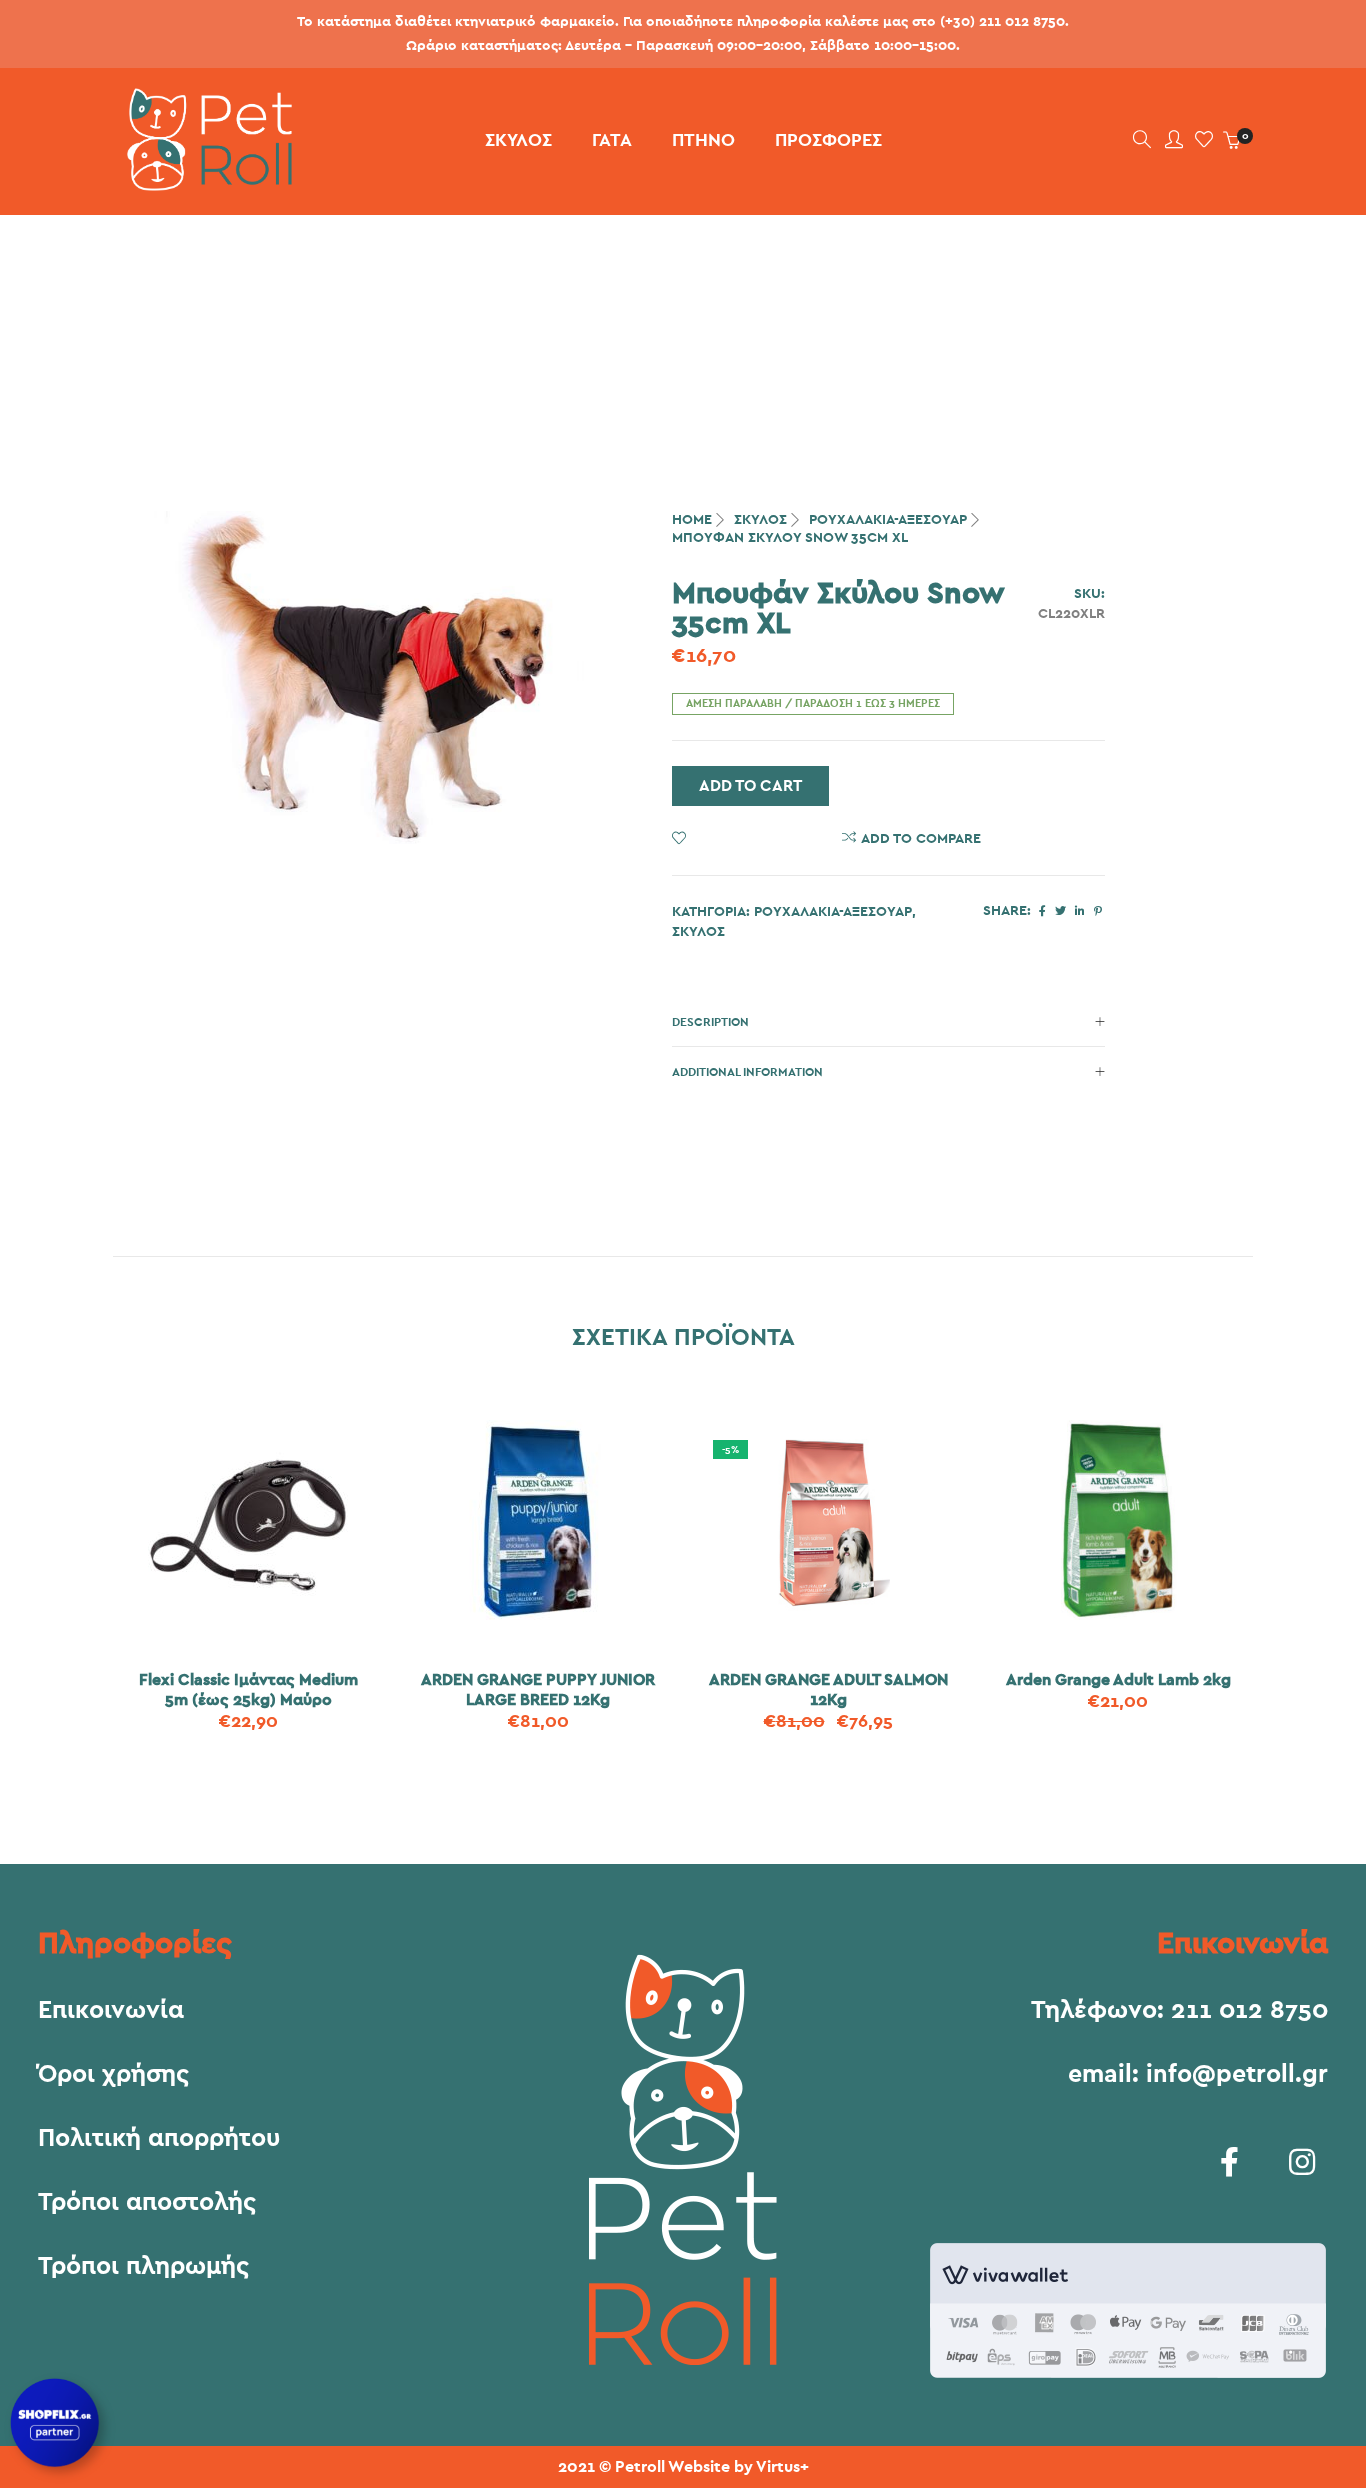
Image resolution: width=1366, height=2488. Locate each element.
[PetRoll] (202, 183)
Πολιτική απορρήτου (159, 2139)
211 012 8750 (1249, 2010)
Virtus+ (782, 2467)
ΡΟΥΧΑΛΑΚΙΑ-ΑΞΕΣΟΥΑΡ (888, 520)
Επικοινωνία (111, 2011)
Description (710, 1022)
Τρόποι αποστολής (147, 2203)
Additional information (747, 1072)
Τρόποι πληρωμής (143, 2267)
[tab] (888, 1022)
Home (692, 520)
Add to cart (750, 786)
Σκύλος (760, 520)
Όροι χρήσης (113, 2075)
